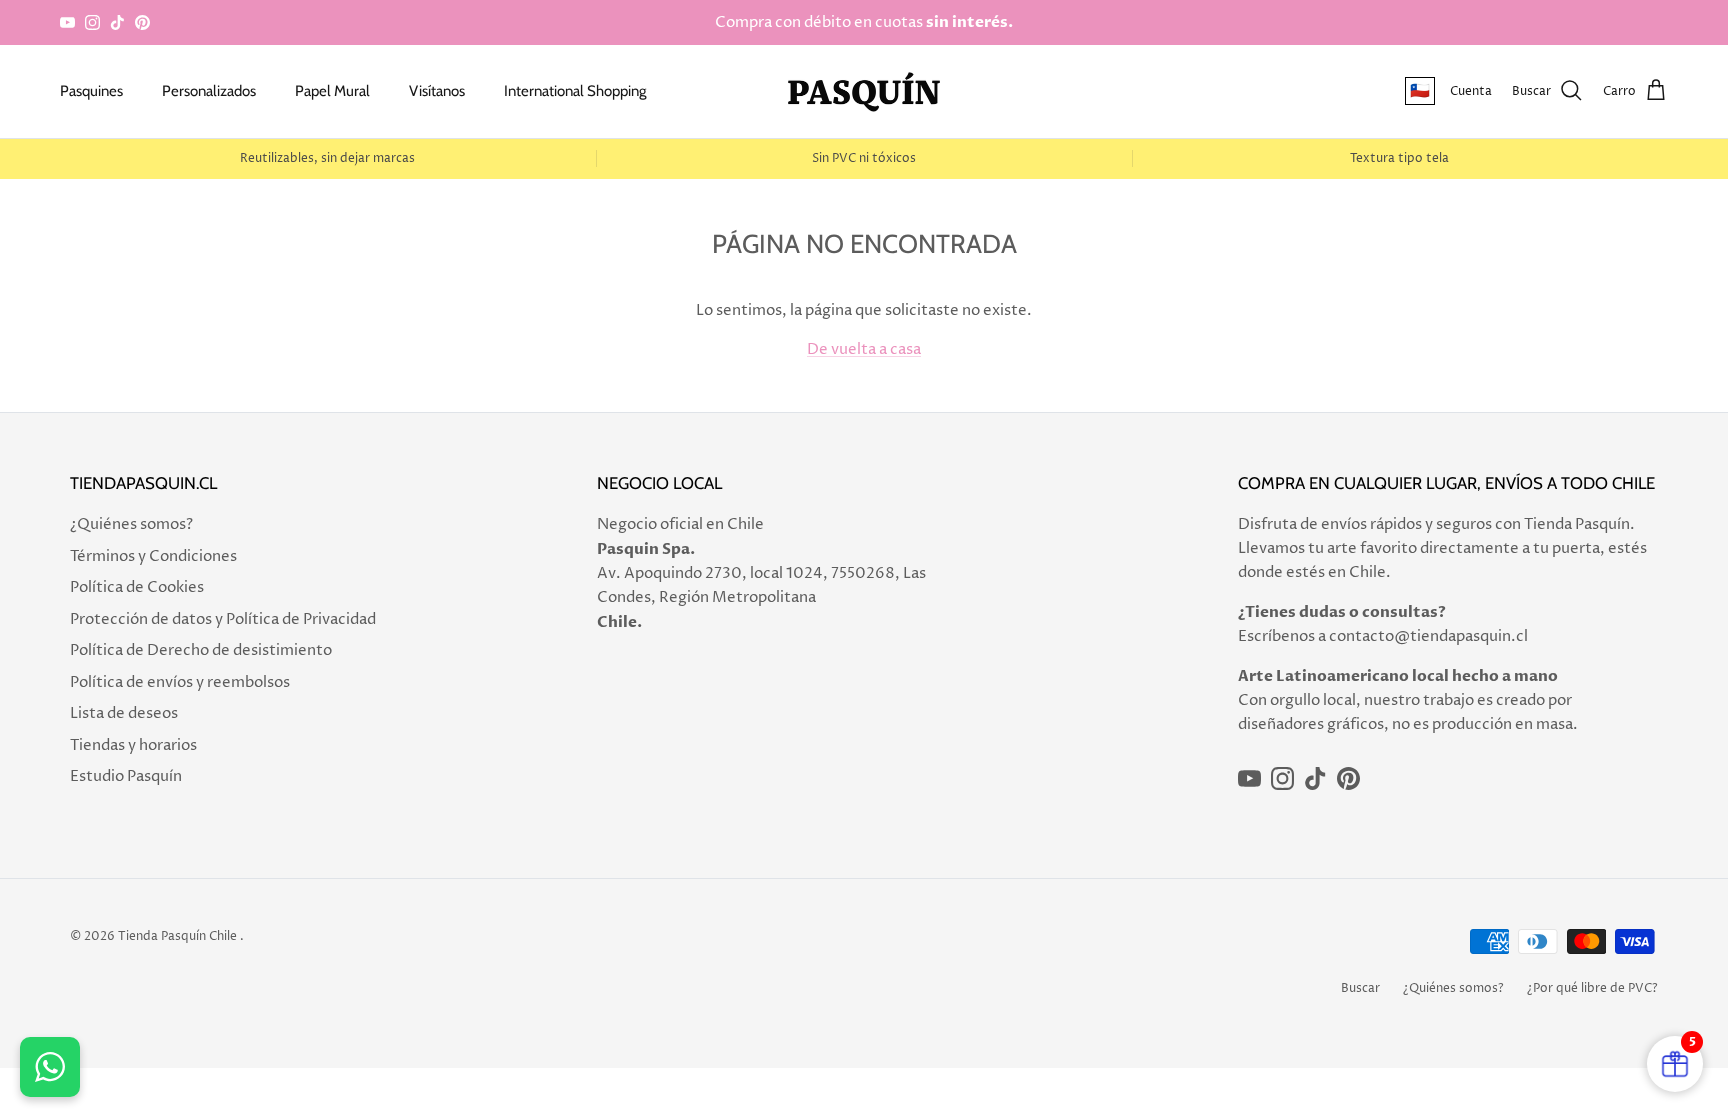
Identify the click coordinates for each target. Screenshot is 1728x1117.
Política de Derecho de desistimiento (201, 650)
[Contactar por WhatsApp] (50, 1067)
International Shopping (575, 91)
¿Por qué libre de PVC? (1592, 988)
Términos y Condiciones (153, 556)
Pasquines (91, 91)
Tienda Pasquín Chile (177, 936)
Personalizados (209, 91)
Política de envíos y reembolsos (180, 682)
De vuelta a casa (864, 349)
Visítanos (437, 91)
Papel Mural (332, 91)
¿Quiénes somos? (131, 524)
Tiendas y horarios (133, 745)
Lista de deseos (124, 713)
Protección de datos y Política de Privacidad (223, 619)
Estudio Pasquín (126, 776)
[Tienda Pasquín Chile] (864, 91)
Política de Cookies (137, 587)
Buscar (1360, 988)
